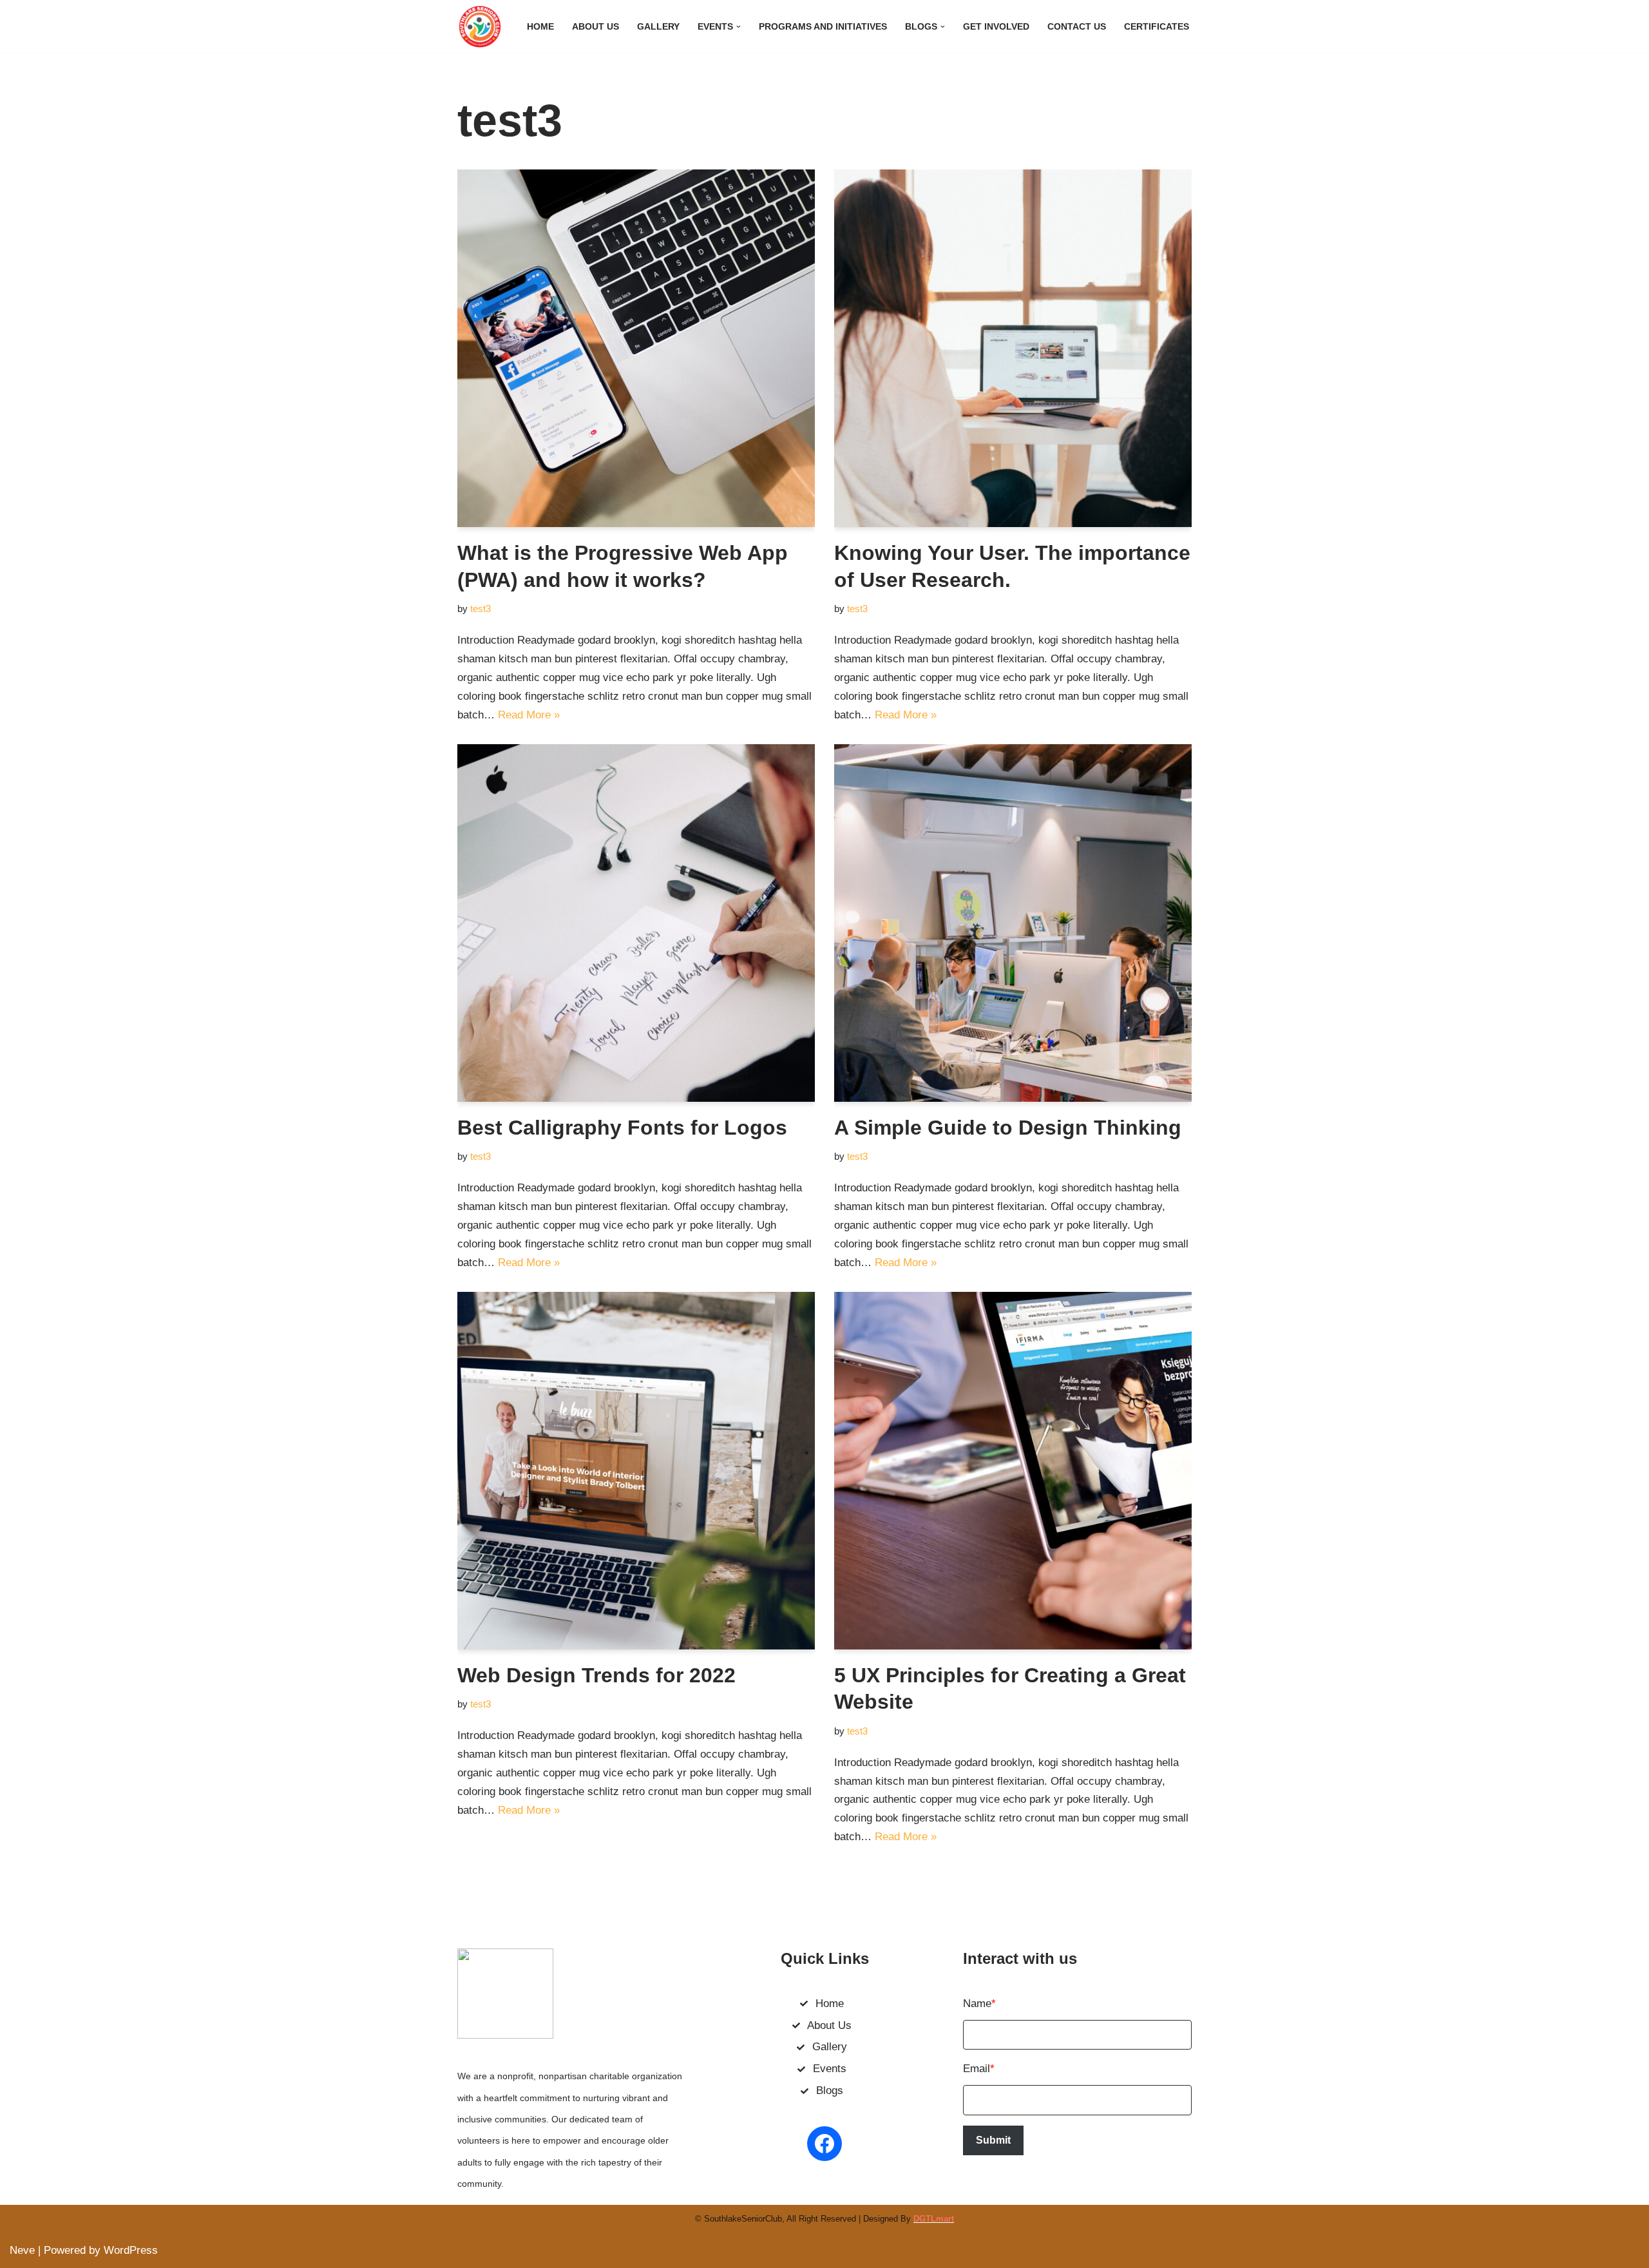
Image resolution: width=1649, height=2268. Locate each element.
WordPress (131, 2250)
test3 (481, 609)
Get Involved (996, 27)
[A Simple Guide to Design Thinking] (1013, 923)
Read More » (529, 715)
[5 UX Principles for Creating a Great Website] (1013, 1471)
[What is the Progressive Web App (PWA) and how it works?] (636, 348)
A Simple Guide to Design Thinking (1008, 1128)
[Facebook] (824, 2144)
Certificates (1157, 27)
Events (830, 2069)
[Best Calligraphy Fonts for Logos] (636, 923)
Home (540, 27)
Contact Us (1077, 27)
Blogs (830, 2090)
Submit (993, 2140)
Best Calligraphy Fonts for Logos (622, 1128)
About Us (596, 27)
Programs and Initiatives (823, 27)
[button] (739, 27)
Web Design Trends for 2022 (596, 1675)
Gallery (658, 27)
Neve (22, 2250)
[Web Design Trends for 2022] (636, 1471)
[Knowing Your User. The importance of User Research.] (1013, 348)
